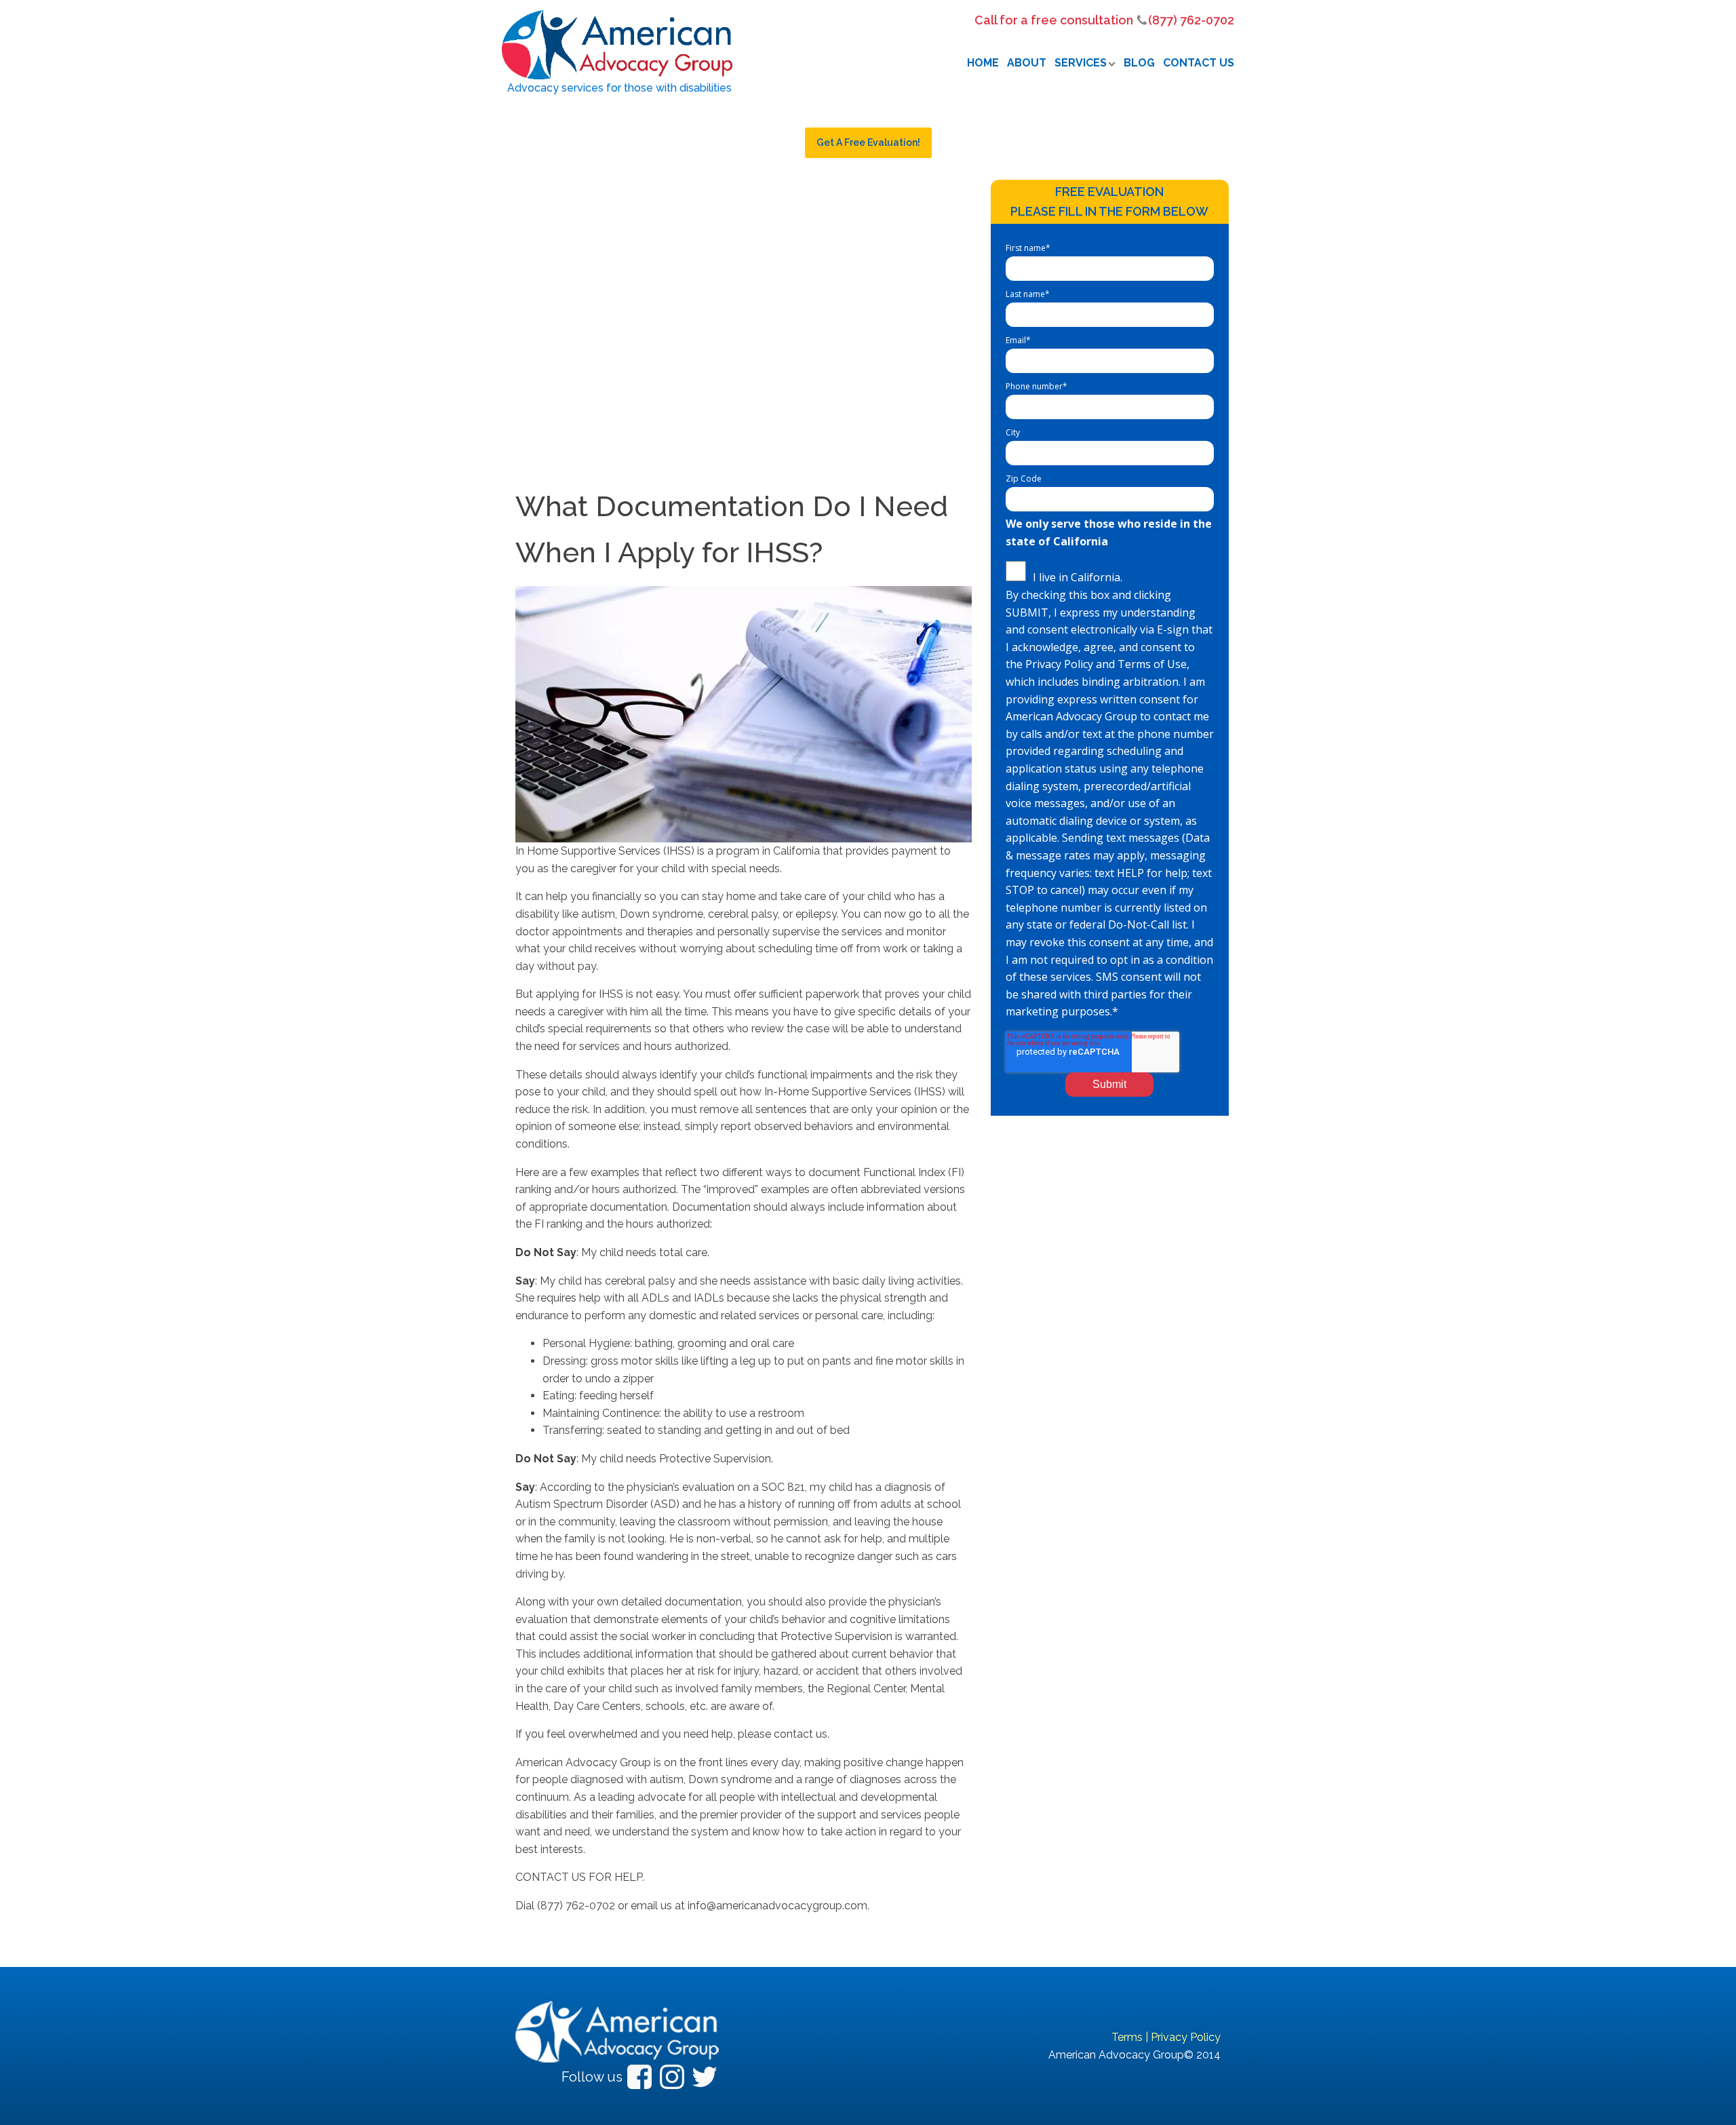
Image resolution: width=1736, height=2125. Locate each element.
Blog (1139, 63)
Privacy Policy (1186, 2037)
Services (1081, 63)
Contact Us (1199, 63)
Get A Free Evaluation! (868, 142)
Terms (1127, 2037)
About (1027, 63)
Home (983, 63)
